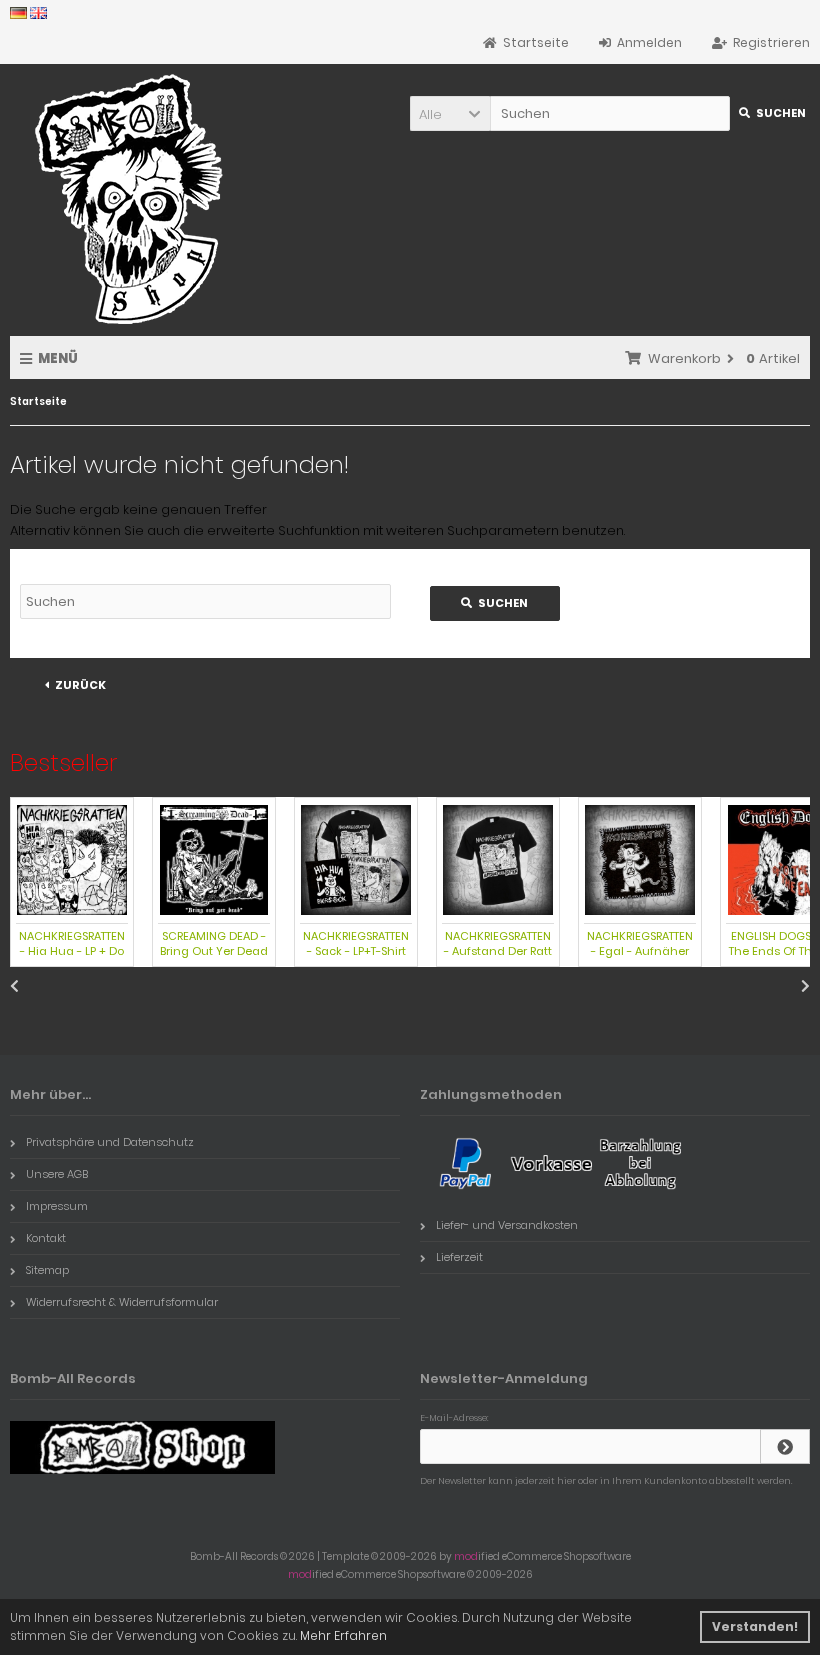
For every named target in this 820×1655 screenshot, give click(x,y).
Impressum (57, 1206)
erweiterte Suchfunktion (283, 530)
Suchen (770, 113)
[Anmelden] (785, 1446)
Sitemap (47, 1270)
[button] (450, 113)
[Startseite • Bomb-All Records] (135, 199)
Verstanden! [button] (755, 1626)
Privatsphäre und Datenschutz (110, 1142)
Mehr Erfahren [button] (343, 1635)
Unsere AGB (57, 1174)
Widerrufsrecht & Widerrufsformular (122, 1302)
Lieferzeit (459, 1257)
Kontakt (46, 1238)
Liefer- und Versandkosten (507, 1225)
